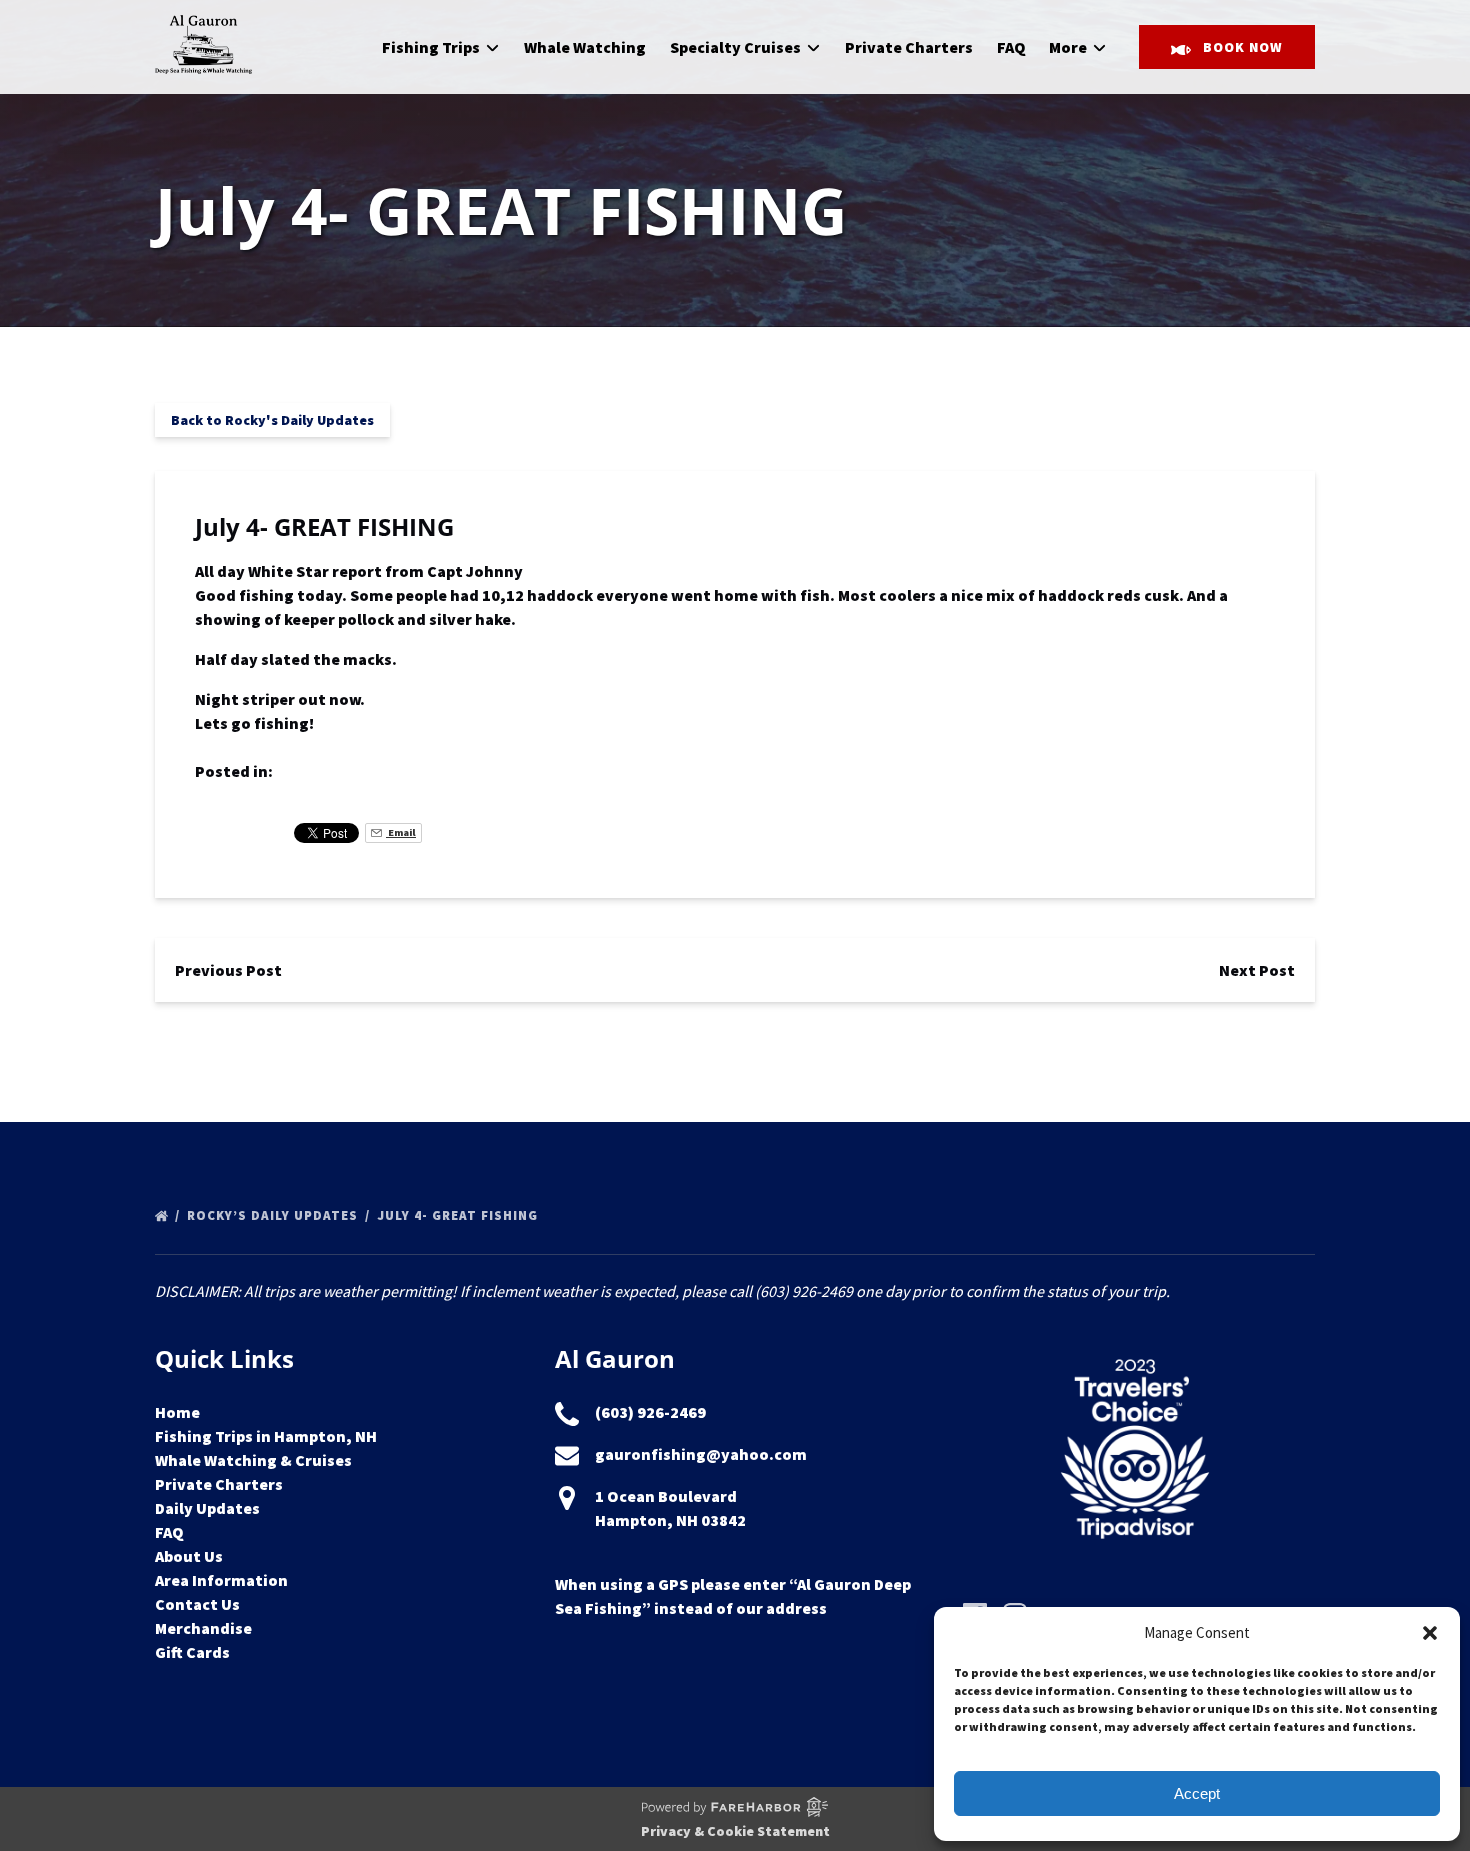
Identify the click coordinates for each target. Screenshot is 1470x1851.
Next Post (1257, 970)
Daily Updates (207, 1508)
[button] (1430, 1633)
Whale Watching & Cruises (253, 1460)
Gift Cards (192, 1652)
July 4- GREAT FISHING (459, 1215)
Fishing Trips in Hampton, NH (266, 1436)
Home (177, 1412)
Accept (1197, 1793)
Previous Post (228, 970)
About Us (189, 1556)
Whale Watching (585, 47)
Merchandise (203, 1628)
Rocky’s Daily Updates (274, 1215)
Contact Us (197, 1604)
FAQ (1011, 47)
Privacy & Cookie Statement (735, 1831)
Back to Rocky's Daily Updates (272, 420)
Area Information (221, 1580)
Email (401, 832)
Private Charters (909, 47)
